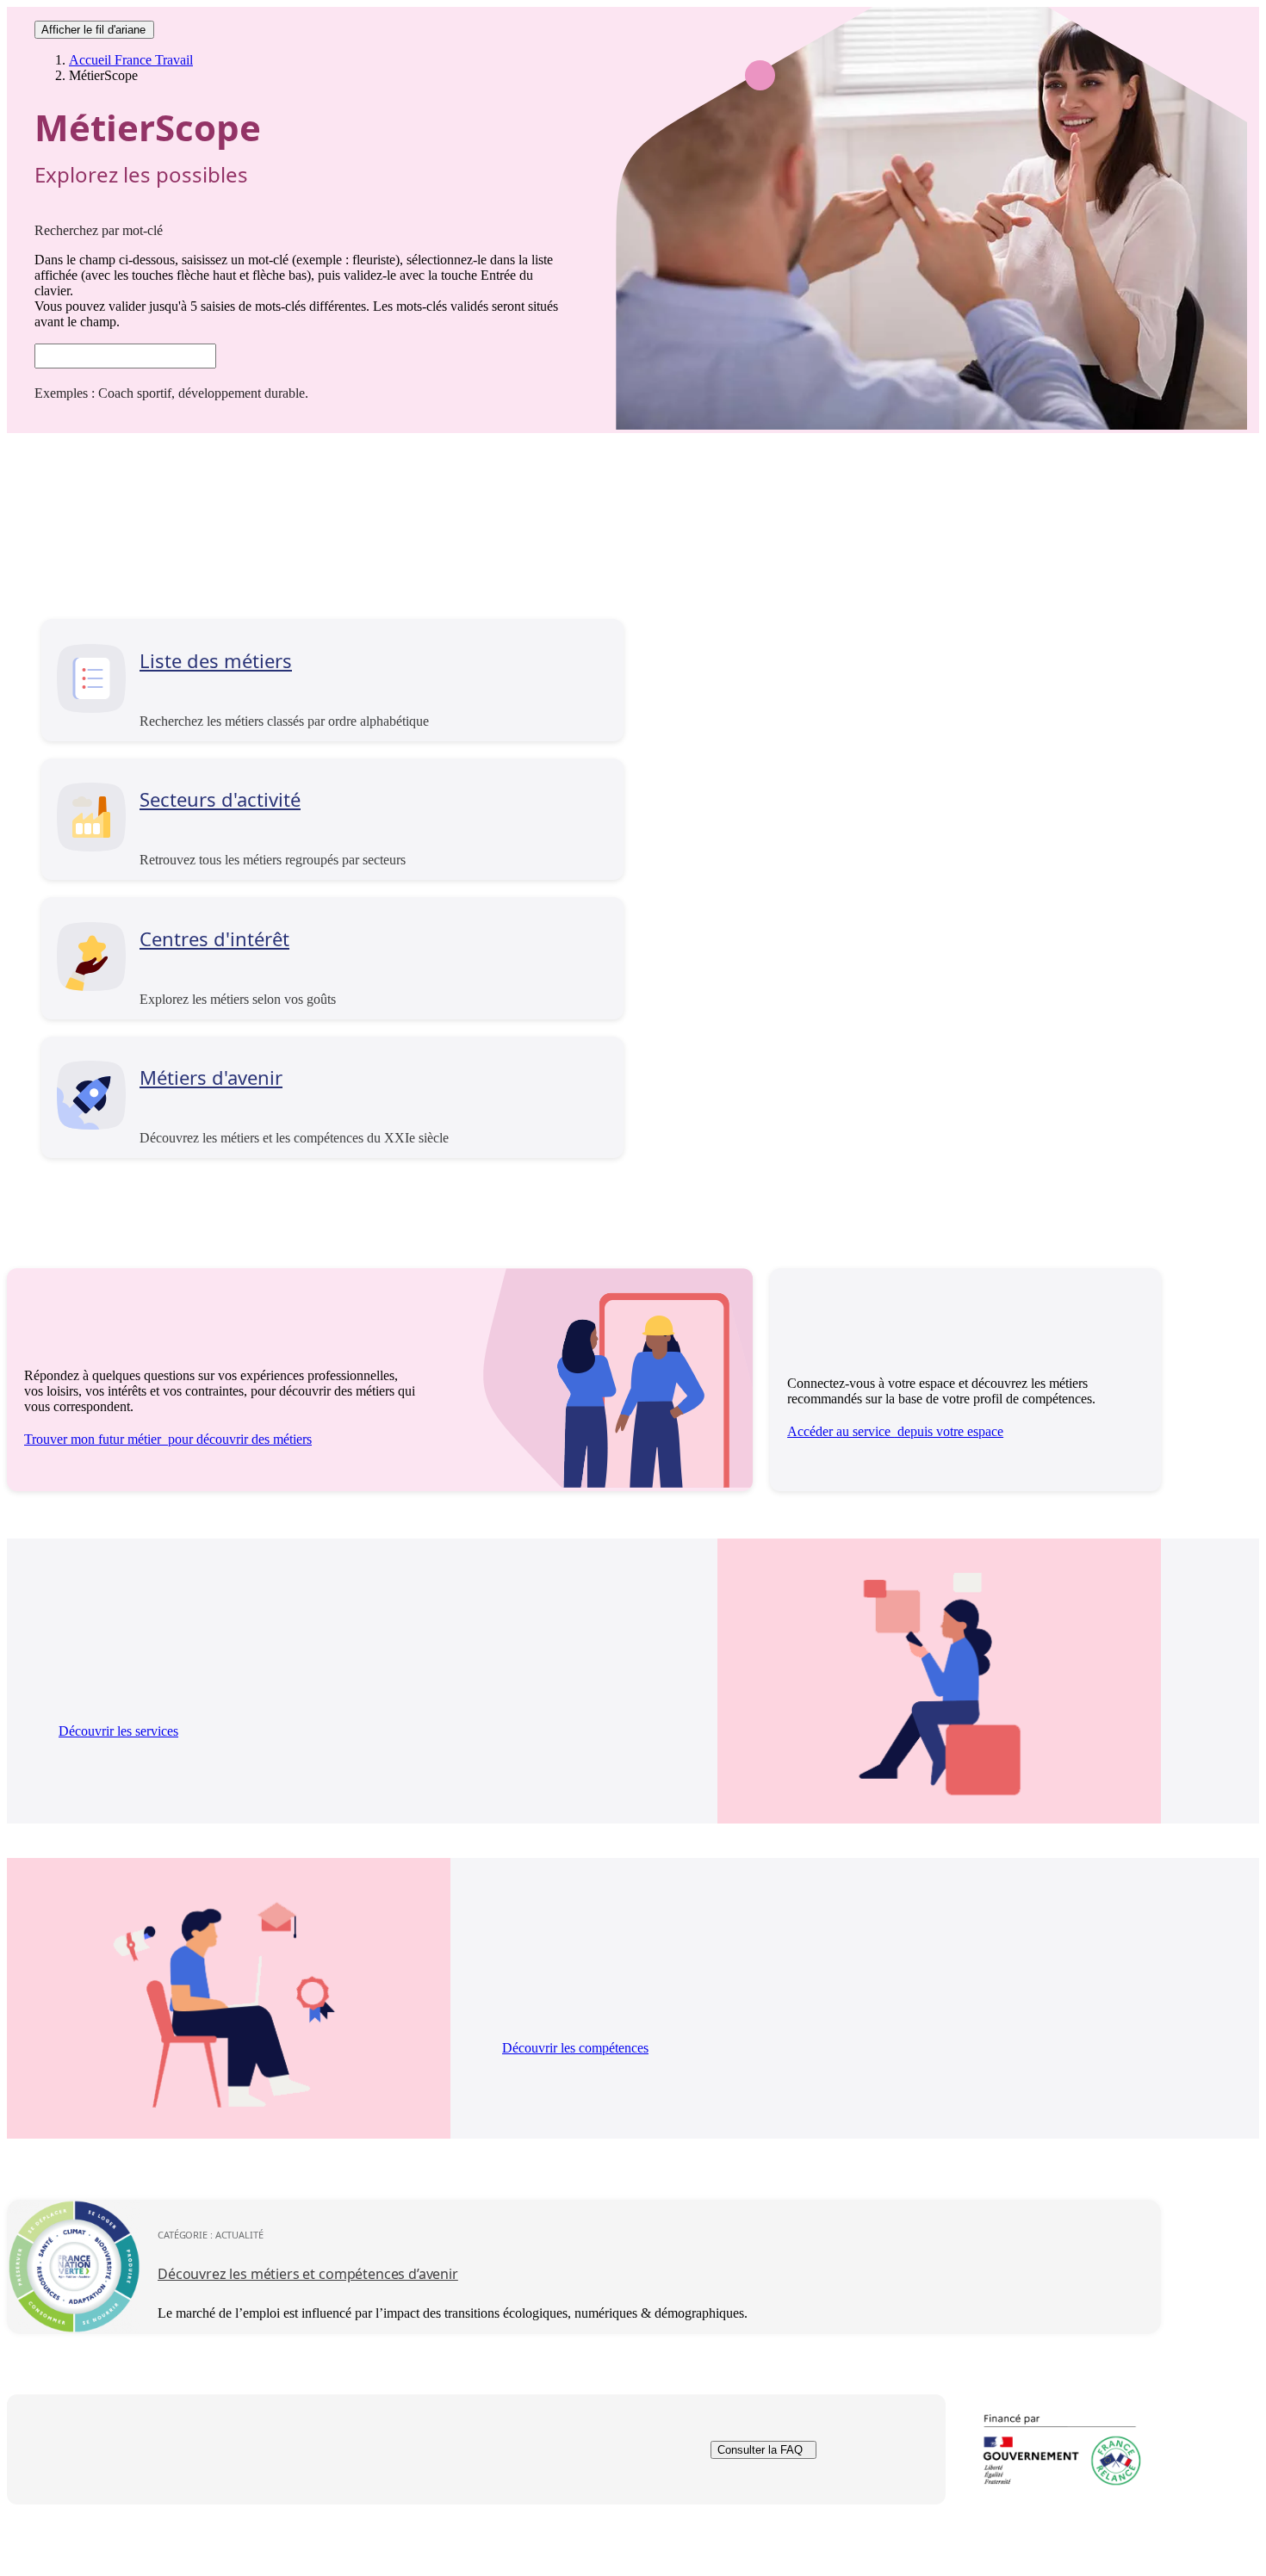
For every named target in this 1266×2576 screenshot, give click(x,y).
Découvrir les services (118, 1731)
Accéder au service (895, 1431)
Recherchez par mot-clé (99, 230)
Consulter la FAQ (760, 2450)
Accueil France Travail (131, 60)
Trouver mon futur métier (168, 1439)
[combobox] (125, 356)
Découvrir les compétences (575, 2048)
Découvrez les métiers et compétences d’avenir (308, 2274)
